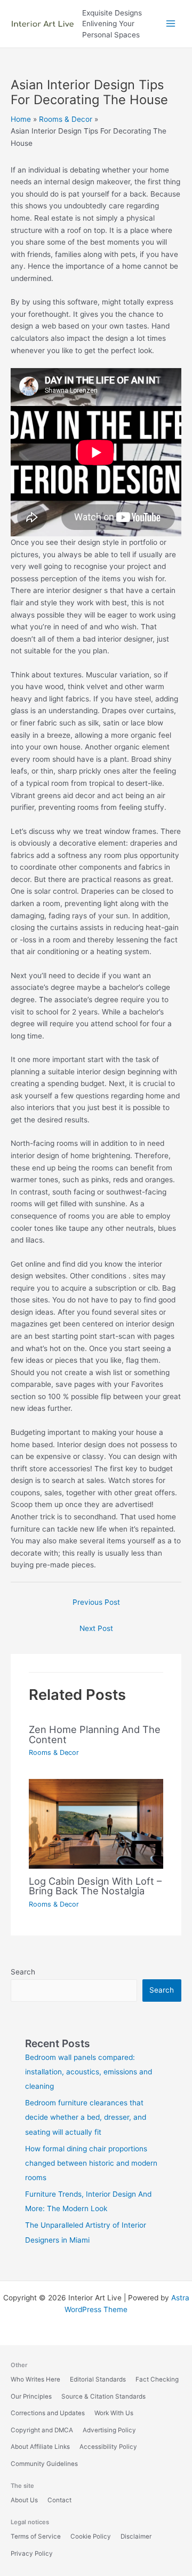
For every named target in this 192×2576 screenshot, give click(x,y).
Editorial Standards (98, 2379)
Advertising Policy (109, 2430)
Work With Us (114, 2413)
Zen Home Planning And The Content (95, 1734)
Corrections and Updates (48, 2413)
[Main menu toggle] (171, 24)
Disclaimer (136, 2536)
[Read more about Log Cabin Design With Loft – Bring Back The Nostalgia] (96, 1823)
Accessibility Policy (108, 2447)
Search (23, 1972)
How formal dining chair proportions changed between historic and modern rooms (91, 2163)
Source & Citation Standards (103, 2397)
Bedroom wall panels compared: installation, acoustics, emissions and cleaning (89, 2072)
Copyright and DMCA (42, 2430)
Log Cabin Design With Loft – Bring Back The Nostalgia (95, 1886)
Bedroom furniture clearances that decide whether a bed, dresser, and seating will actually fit (86, 2117)
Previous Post (96, 1602)
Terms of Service (36, 2536)
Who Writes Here (35, 2379)
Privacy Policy (32, 2554)
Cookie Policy (91, 2536)
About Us (24, 2500)
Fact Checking (157, 2379)
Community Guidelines (44, 2464)
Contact (59, 2500)
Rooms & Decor (54, 1753)
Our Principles (31, 2397)
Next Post (96, 1628)
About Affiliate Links (40, 2447)
